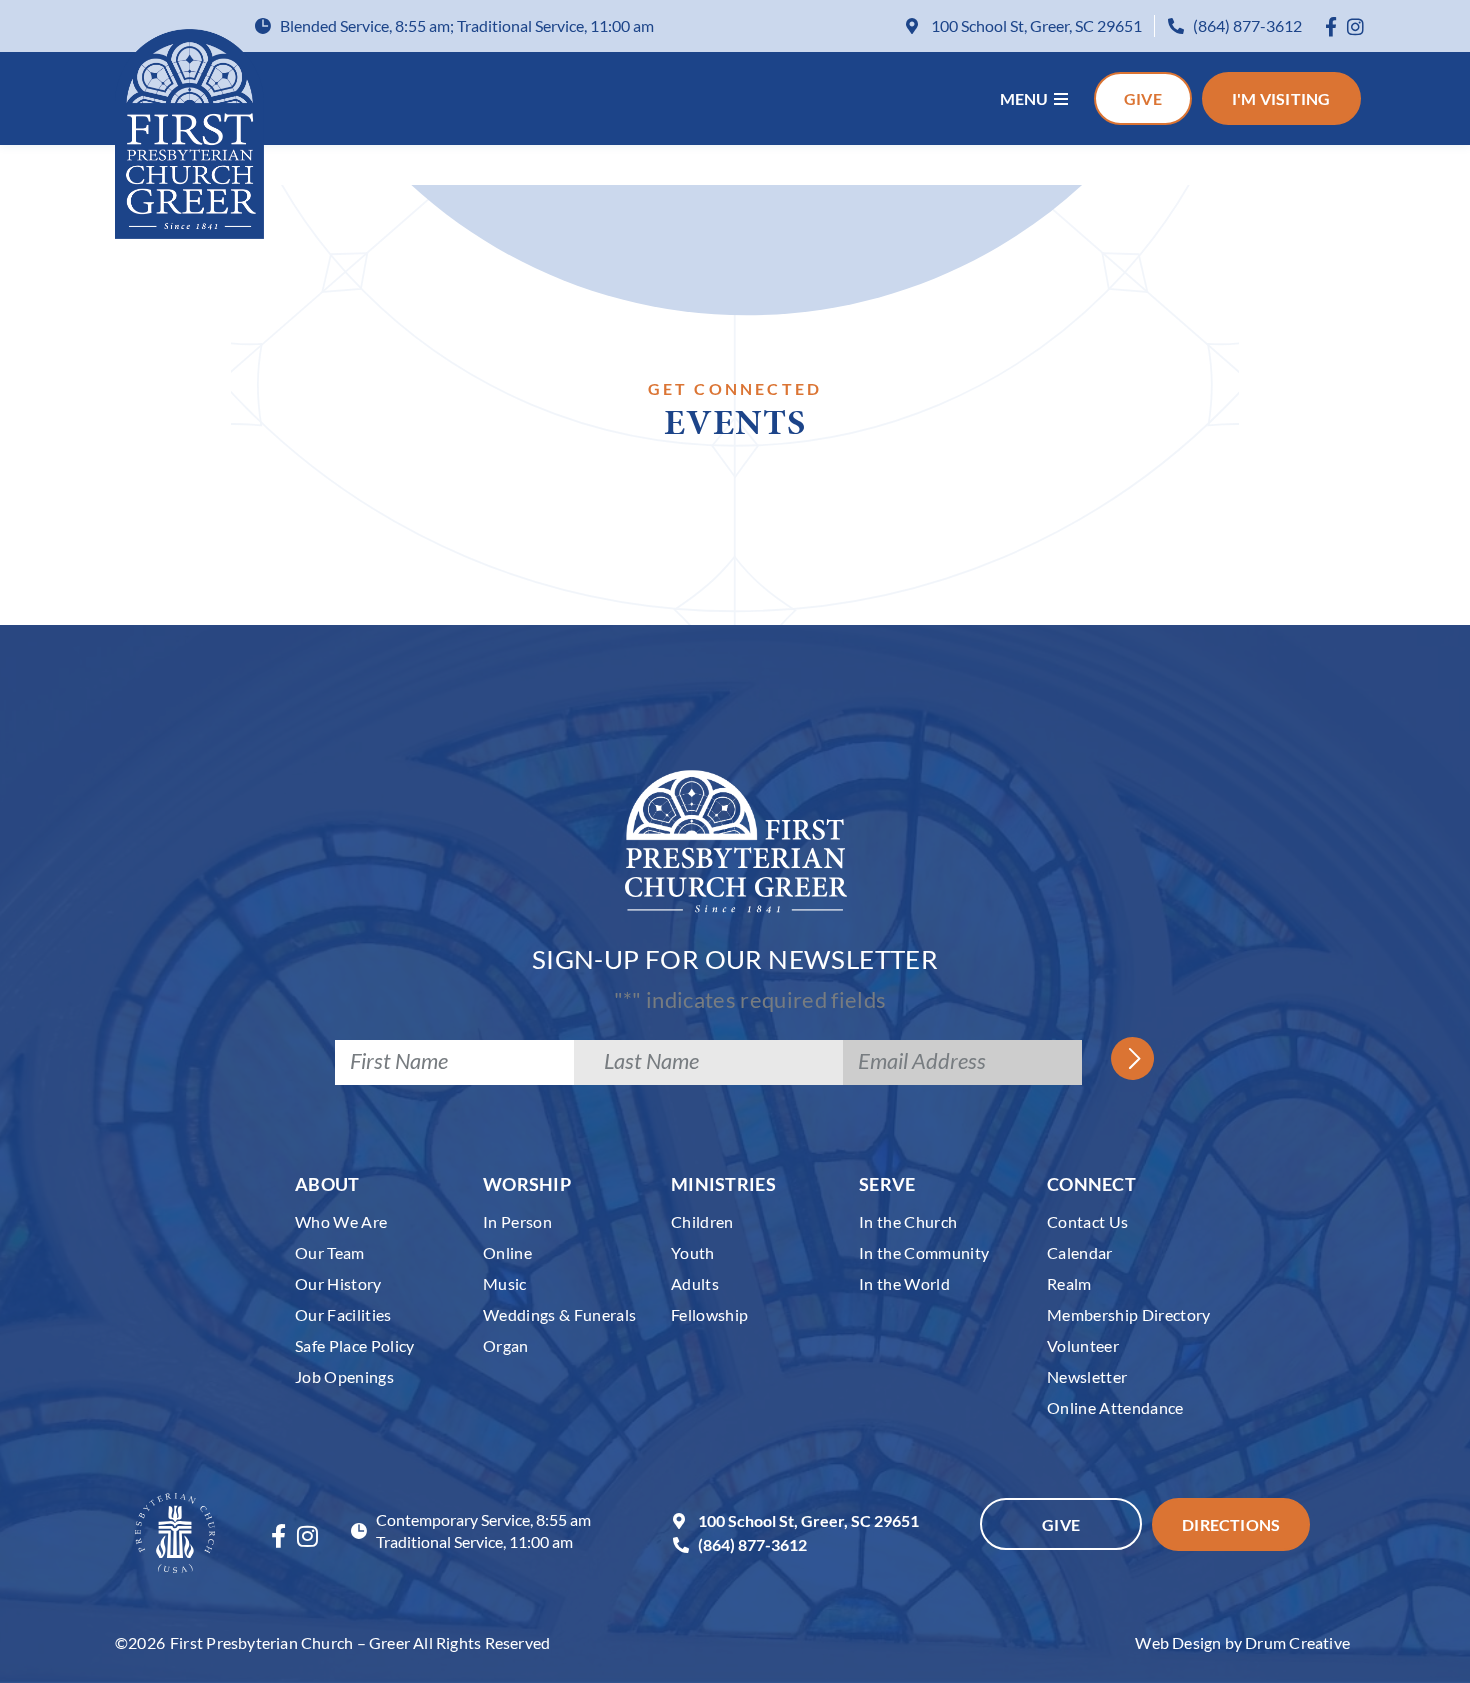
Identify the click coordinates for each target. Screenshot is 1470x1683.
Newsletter (1087, 1376)
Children (702, 1221)
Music (505, 1283)
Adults (695, 1283)
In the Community (924, 1252)
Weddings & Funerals (559, 1314)
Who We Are (341, 1221)
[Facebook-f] (1331, 26)
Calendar (1080, 1252)
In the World (904, 1283)
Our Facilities (343, 1314)
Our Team (330, 1252)
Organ (506, 1345)
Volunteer (1083, 1345)
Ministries (723, 1184)
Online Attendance (1115, 1407)
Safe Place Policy (355, 1345)
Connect (1091, 1184)
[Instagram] (1355, 26)
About (327, 1184)
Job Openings (344, 1376)
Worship (527, 1184)
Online (507, 1252)
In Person (517, 1221)
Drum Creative (1297, 1642)
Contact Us (1087, 1221)
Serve (887, 1184)
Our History (338, 1283)
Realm (1069, 1283)
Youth (693, 1252)
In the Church (908, 1221)
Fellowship (709, 1314)
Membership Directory (1129, 1314)
